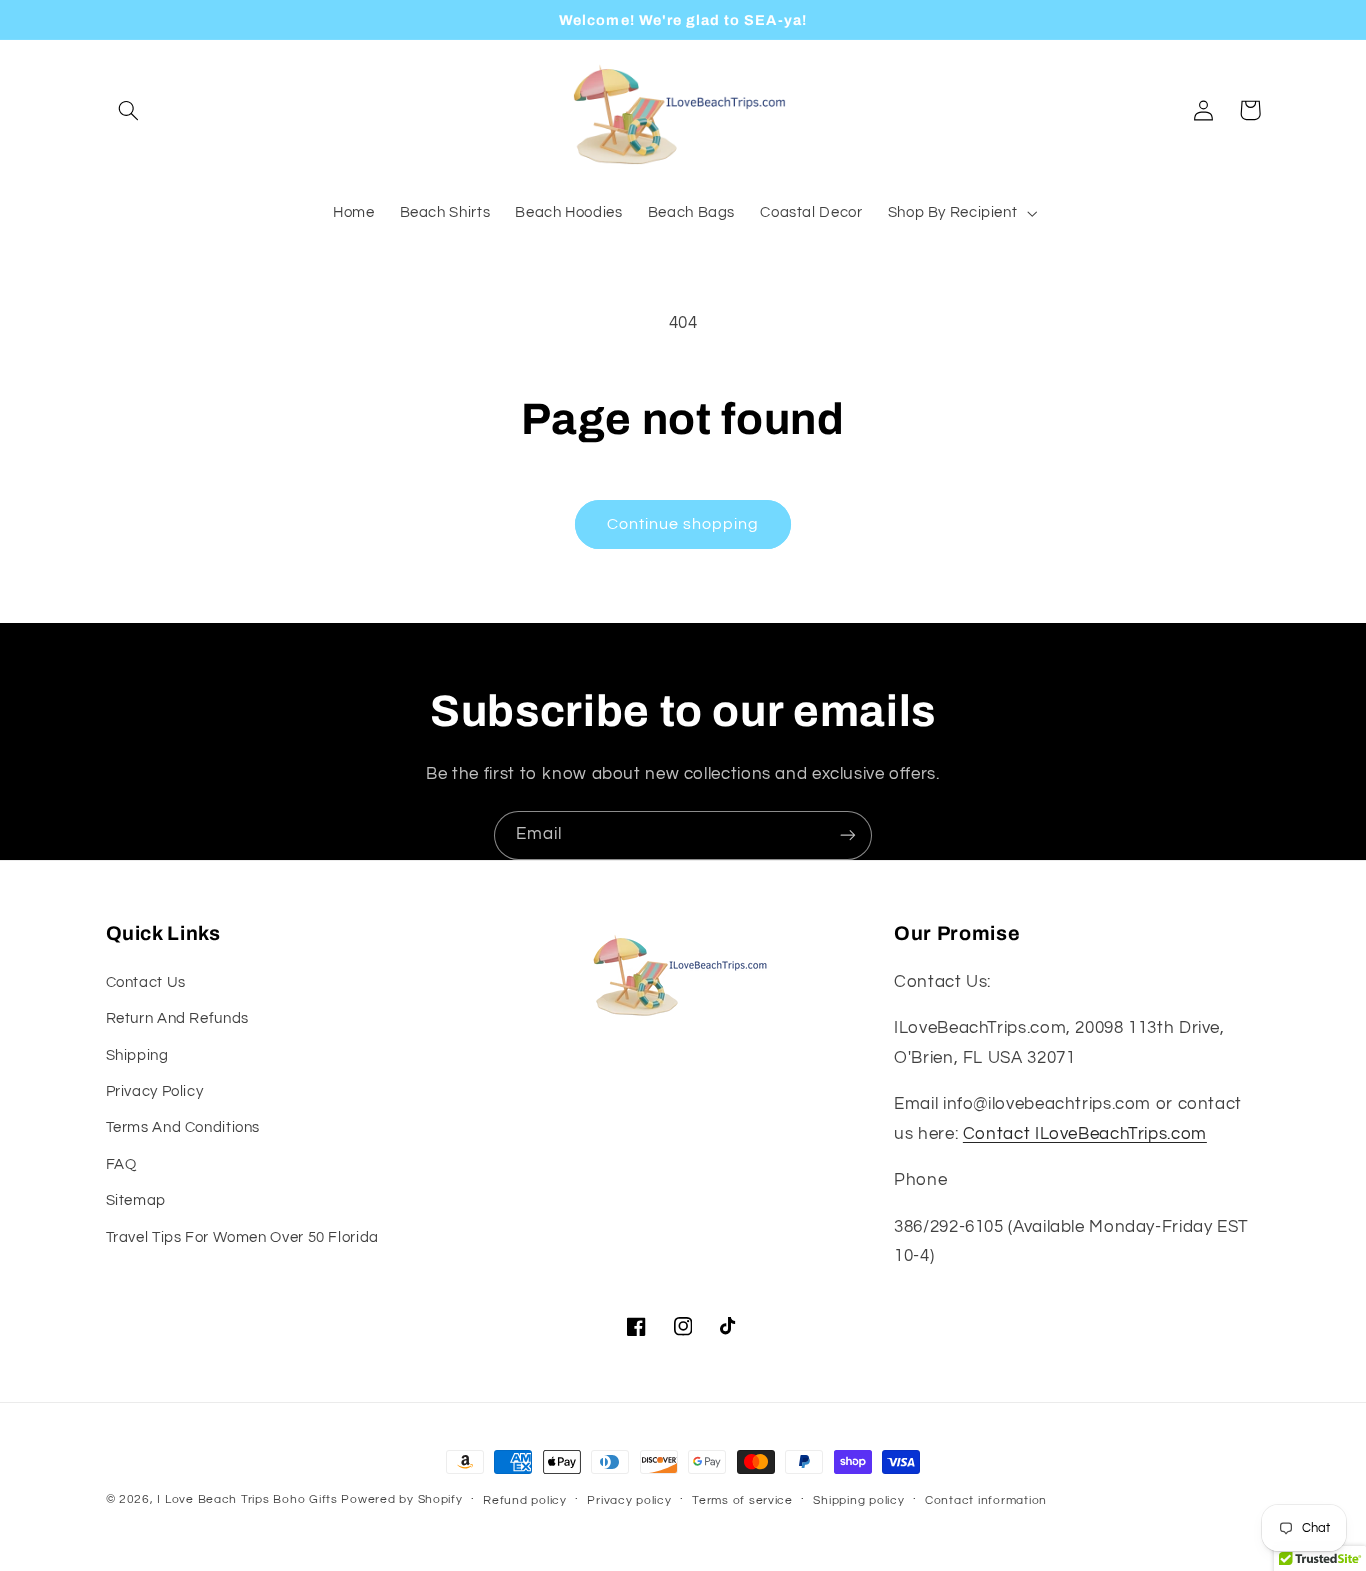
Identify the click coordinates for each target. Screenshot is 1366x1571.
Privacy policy (629, 1500)
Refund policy (525, 1500)
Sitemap (136, 1200)
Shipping (137, 1055)
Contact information (986, 1500)
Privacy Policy (155, 1091)
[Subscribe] (848, 835)
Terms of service (742, 1500)
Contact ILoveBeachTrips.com (1085, 1134)
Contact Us (146, 982)
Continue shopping (683, 524)
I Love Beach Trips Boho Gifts (247, 1499)
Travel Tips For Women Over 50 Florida (242, 1237)
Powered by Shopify (401, 1499)
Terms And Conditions (183, 1127)
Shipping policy (858, 1500)
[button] (129, 110)
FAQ (121, 1164)
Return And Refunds (177, 1018)
